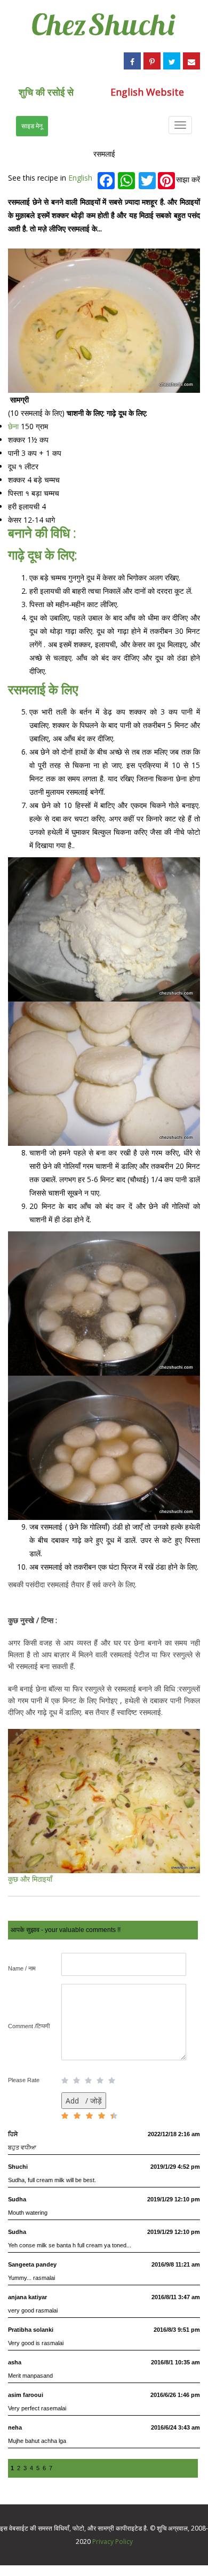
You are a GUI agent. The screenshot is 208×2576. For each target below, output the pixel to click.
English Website (147, 92)
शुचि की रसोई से (46, 92)
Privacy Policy (113, 2542)
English (80, 178)
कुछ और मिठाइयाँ (30, 1879)
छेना (14, 426)
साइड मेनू (32, 126)
